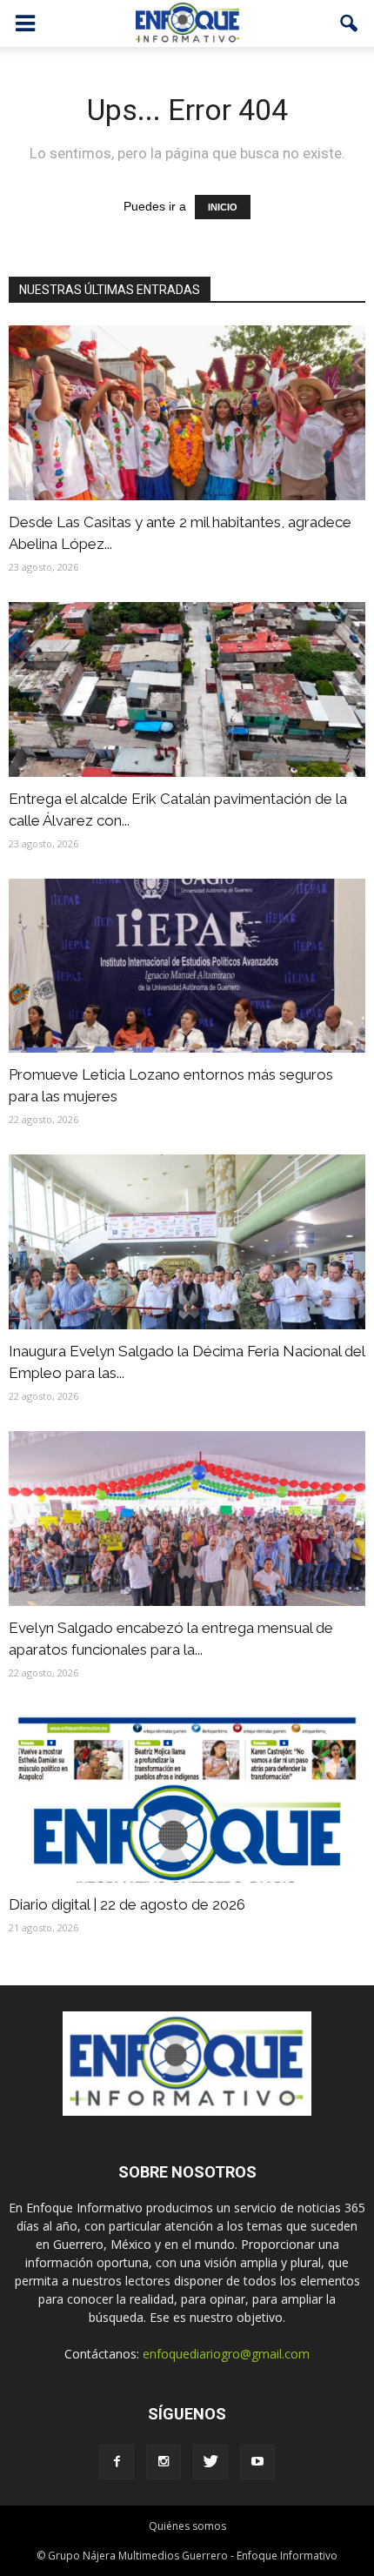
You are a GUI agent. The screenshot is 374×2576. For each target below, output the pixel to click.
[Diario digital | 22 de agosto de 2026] (187, 1795)
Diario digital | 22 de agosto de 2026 (127, 1904)
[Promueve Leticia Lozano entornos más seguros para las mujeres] (187, 966)
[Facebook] (117, 2462)
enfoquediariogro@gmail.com (226, 2354)
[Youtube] (257, 2462)
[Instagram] (164, 2462)
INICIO (223, 207)
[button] (350, 23)
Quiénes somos (187, 2526)
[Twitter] (210, 2462)
